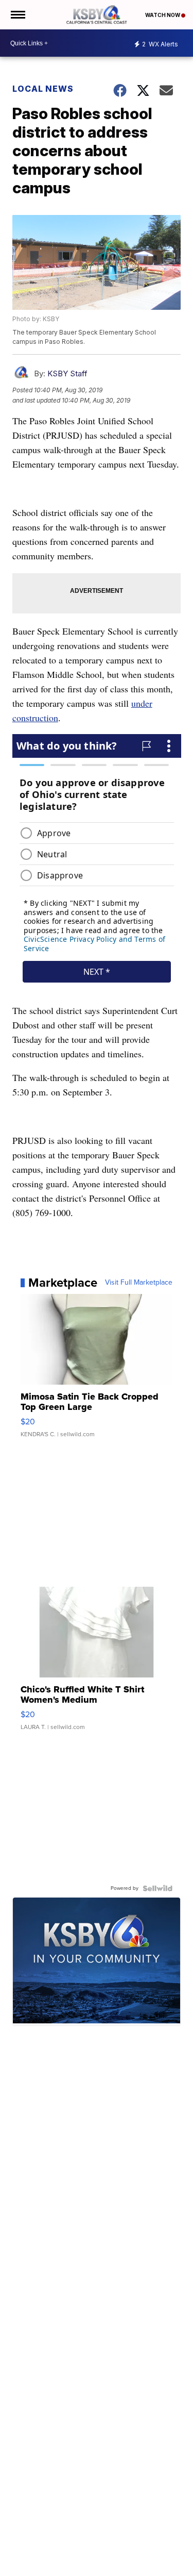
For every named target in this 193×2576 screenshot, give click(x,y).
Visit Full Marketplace (139, 1283)
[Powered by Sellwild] (157, 1888)
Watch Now (163, 15)
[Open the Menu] (17, 15)
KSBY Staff (67, 373)
